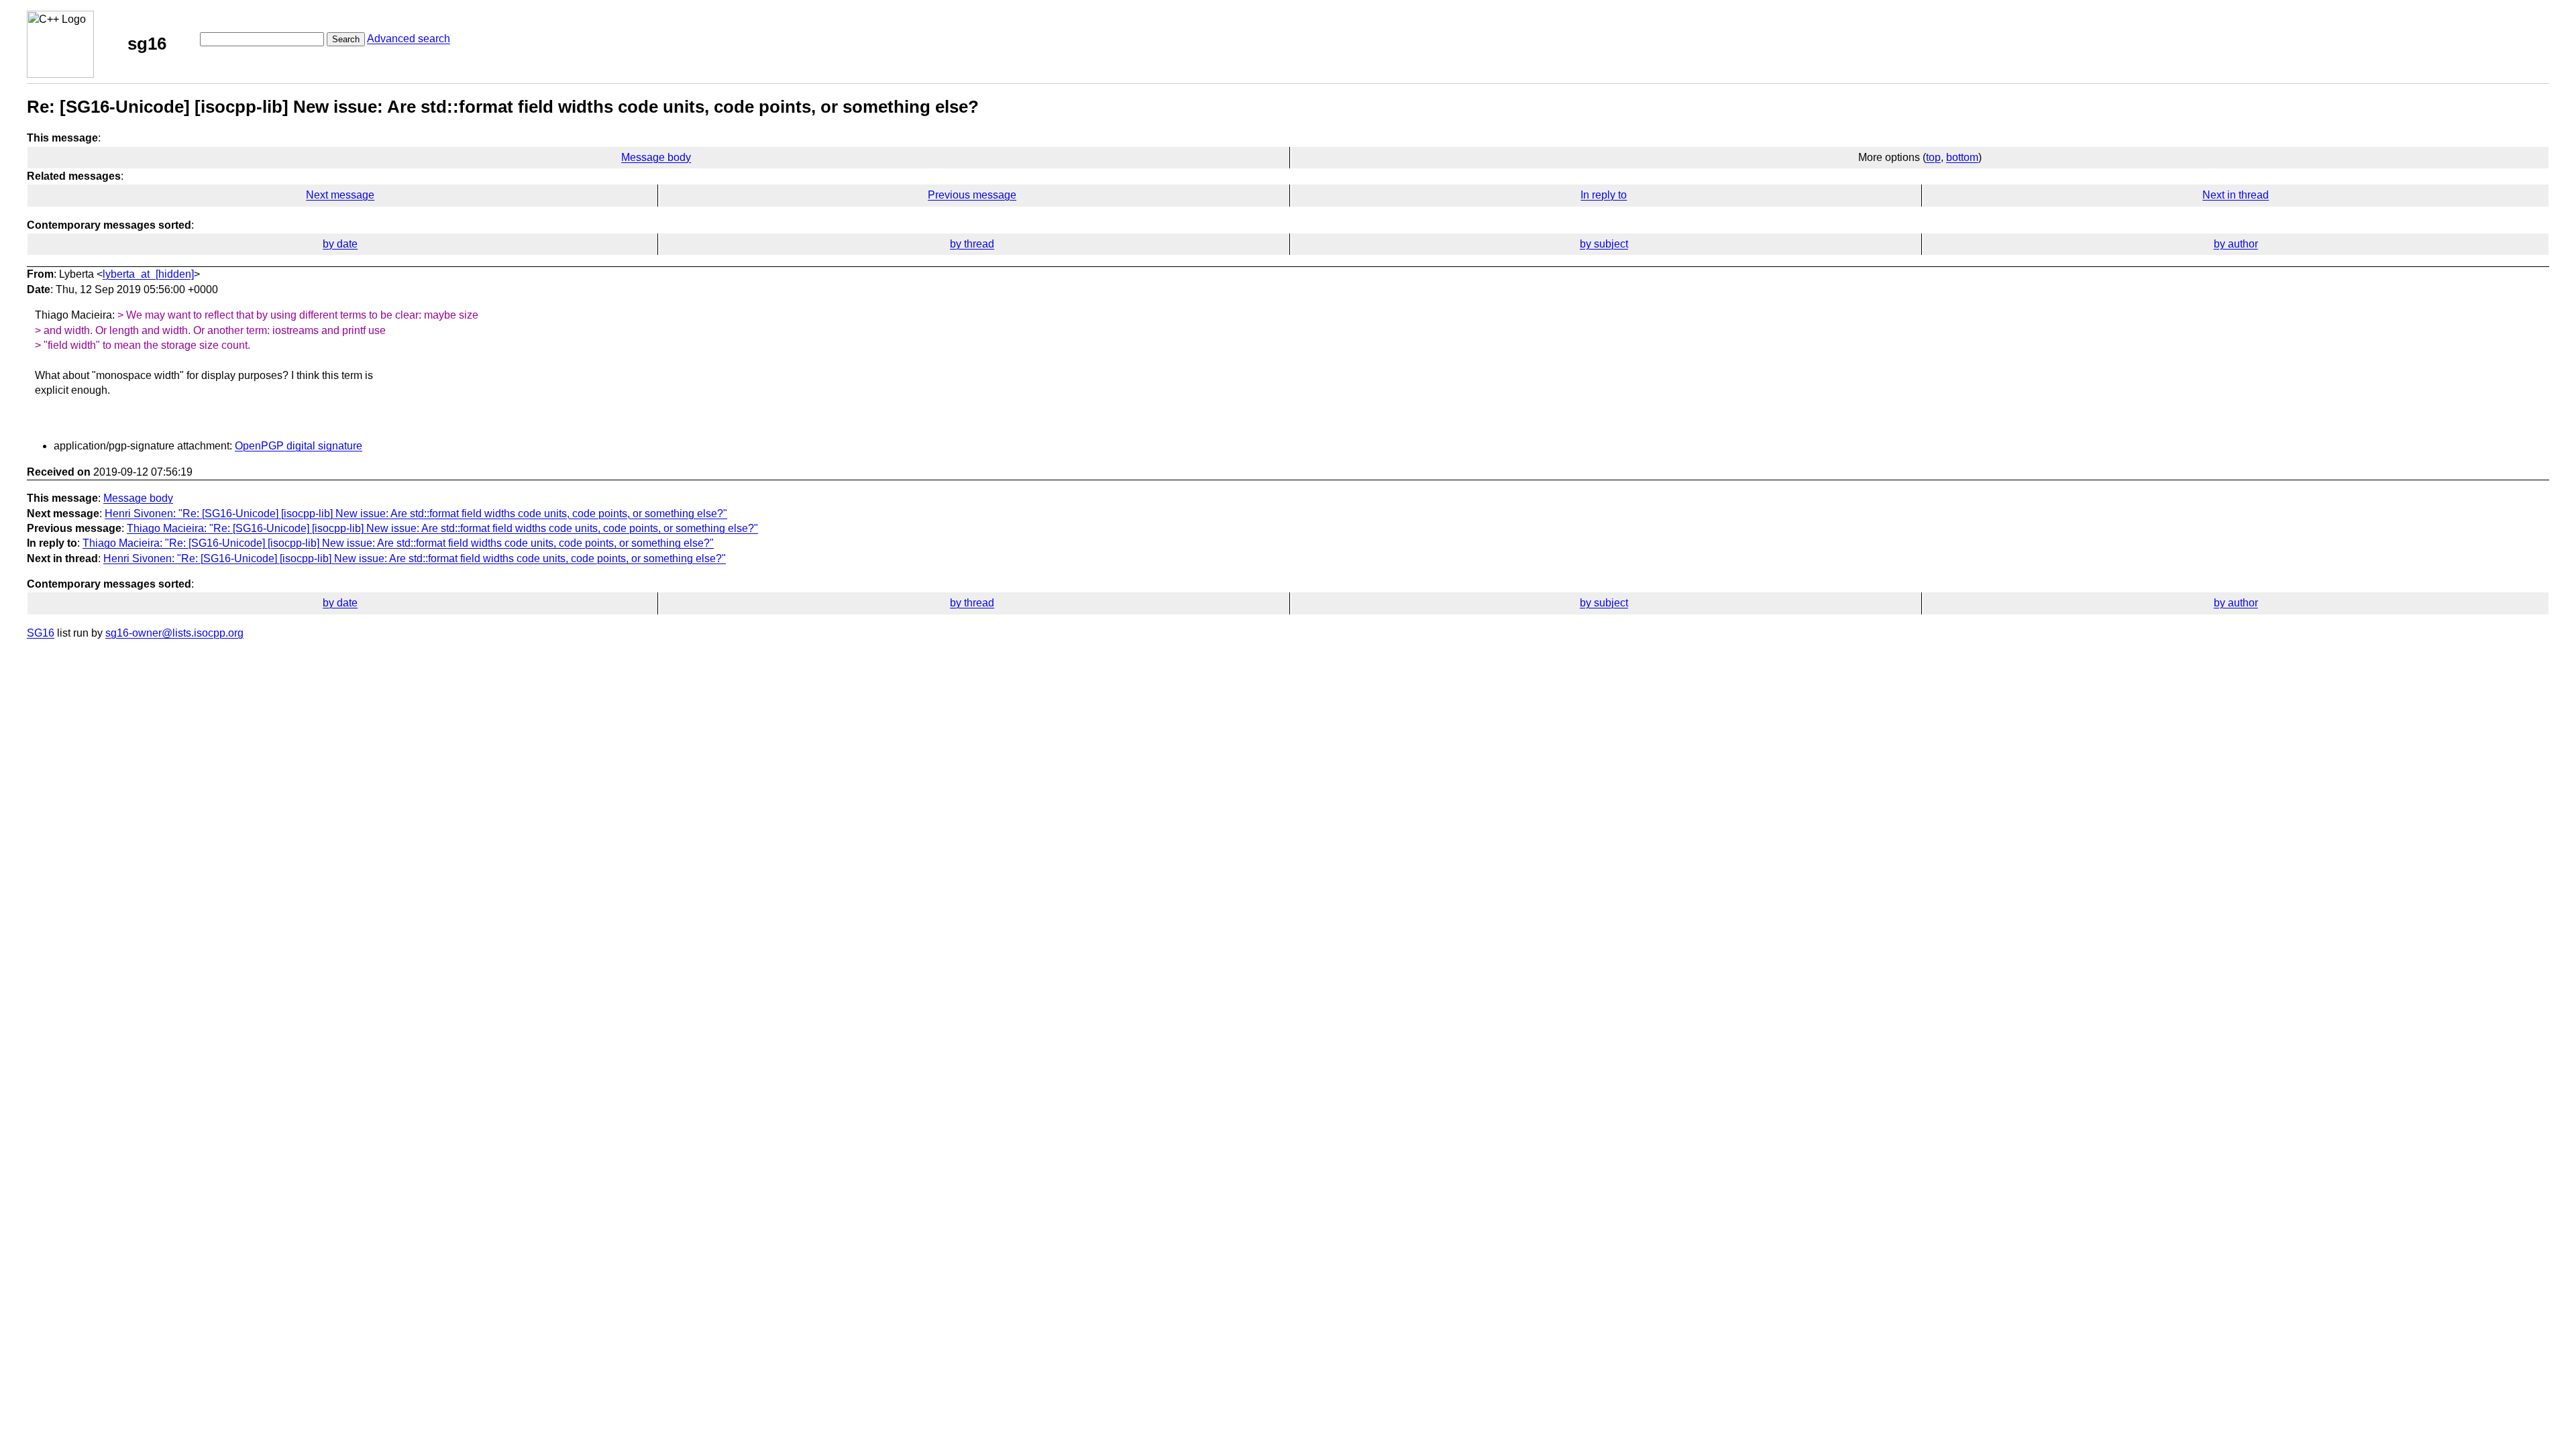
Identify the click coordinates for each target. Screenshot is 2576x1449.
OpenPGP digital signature (299, 446)
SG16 (41, 633)
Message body (656, 157)
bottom (1962, 157)
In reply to (1604, 195)
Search (346, 39)
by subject (1604, 244)
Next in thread (2236, 195)
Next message (340, 195)
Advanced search (409, 39)
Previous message (972, 195)
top (1933, 157)
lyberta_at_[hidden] (148, 274)
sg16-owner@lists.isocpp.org (174, 633)
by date (340, 244)
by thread (972, 244)
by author (2236, 244)
